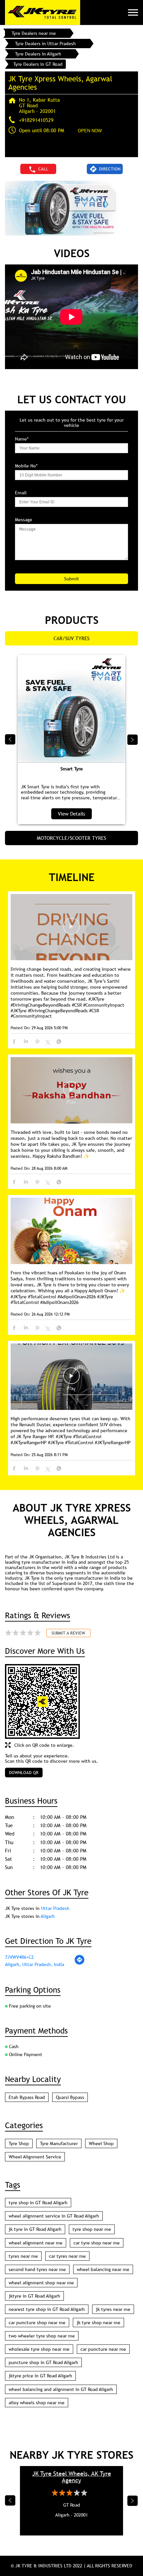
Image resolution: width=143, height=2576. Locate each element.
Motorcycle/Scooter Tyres (71, 838)
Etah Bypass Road (27, 2097)
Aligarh (48, 1916)
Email (21, 493)
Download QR (24, 1772)
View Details (71, 814)
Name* (22, 439)
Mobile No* (26, 466)
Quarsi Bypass (70, 2097)
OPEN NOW (90, 131)
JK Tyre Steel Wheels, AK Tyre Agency (72, 2477)
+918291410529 (36, 120)
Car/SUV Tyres (71, 638)
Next (133, 740)
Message (24, 520)
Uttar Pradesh (55, 1908)
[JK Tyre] (43, 12)
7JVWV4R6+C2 (19, 1957)
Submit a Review (68, 1633)
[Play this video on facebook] (71, 930)
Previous (10, 740)
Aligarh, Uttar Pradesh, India (35, 1964)
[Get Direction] (79, 1963)
